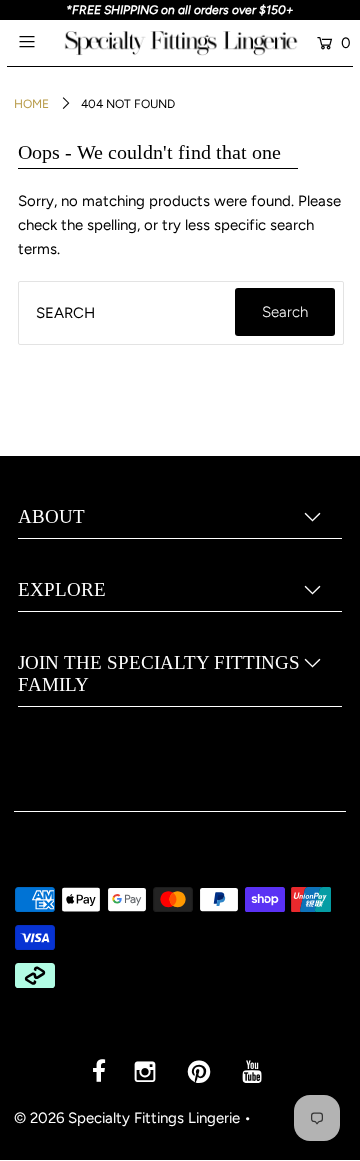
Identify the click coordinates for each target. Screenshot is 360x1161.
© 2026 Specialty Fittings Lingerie (127, 1118)
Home (31, 104)
